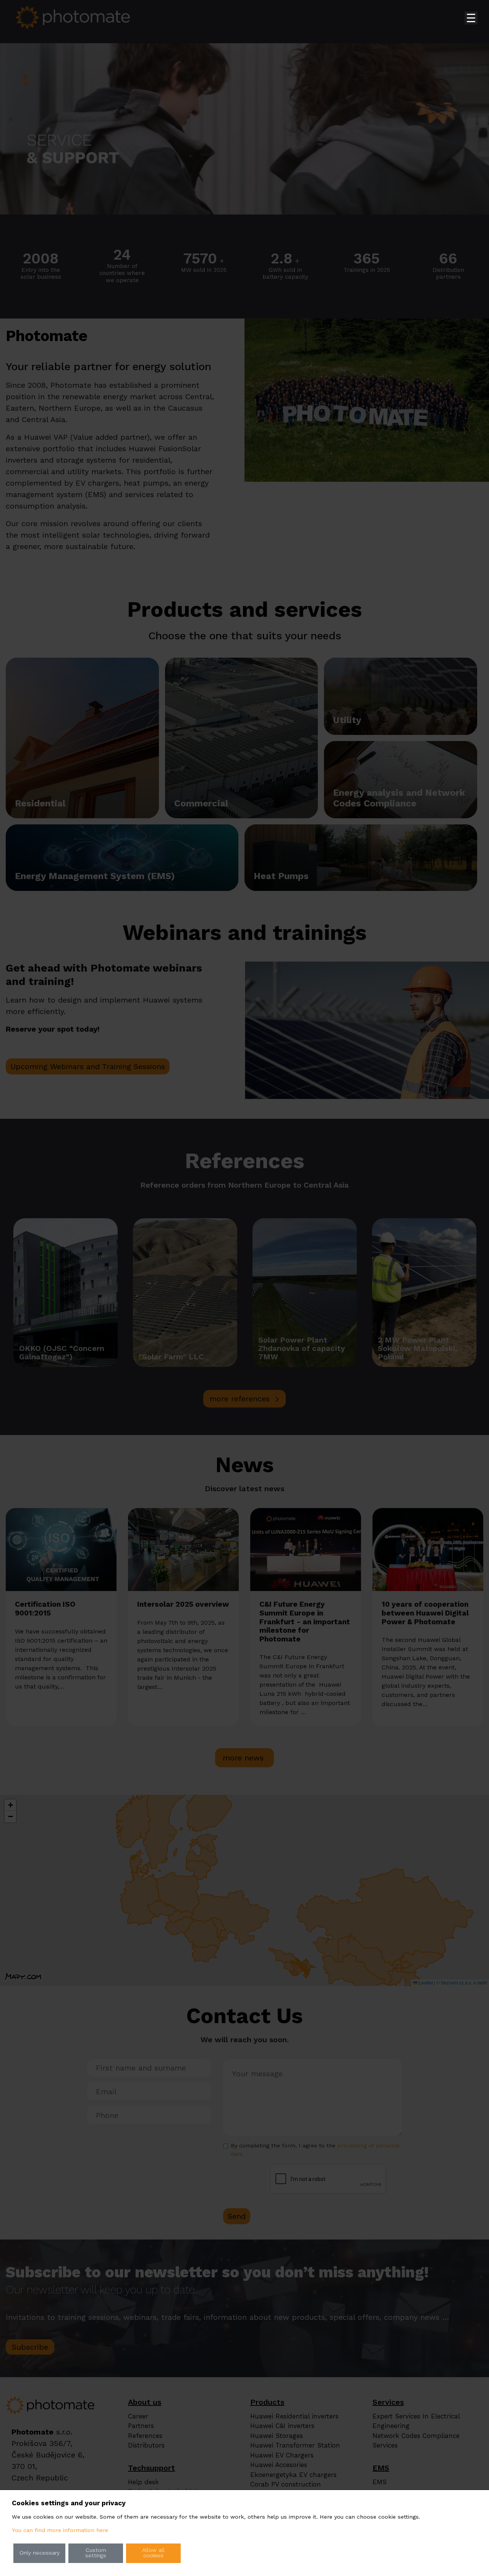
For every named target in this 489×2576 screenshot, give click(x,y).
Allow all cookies (153, 2553)
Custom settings (96, 2553)
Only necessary (40, 2553)
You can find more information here (60, 2530)
